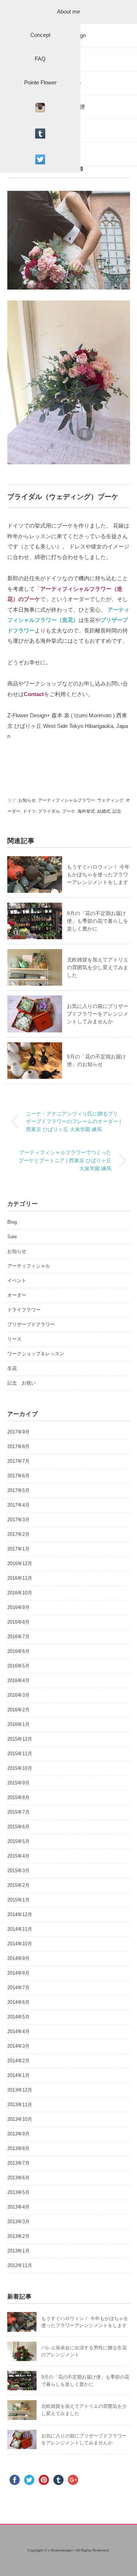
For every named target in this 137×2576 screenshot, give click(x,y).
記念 (117, 811)
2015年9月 (18, 1783)
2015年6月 (18, 1827)
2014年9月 (18, 1958)
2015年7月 (18, 1812)
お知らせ (27, 800)
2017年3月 (18, 1520)
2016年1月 (18, 1724)
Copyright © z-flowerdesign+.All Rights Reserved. (68, 2550)
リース (14, 1339)
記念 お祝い (22, 1383)
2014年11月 (20, 1929)
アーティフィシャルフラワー (66, 800)
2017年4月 (18, 1505)
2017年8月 (18, 1446)
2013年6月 (18, 2178)
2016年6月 (18, 1651)
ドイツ (29, 811)
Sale (12, 1237)
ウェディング (110, 800)
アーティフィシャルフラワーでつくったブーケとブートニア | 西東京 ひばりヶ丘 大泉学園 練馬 (65, 1160)
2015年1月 (18, 1900)
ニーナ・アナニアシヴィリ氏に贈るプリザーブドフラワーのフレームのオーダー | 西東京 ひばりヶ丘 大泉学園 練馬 (73, 1121)
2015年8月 (18, 1797)
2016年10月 (20, 1593)
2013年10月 (20, 2119)
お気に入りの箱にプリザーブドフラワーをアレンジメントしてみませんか (98, 1014)
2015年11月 (20, 1754)
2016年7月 (18, 1637)
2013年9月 (18, 2134)
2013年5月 (18, 2192)
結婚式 (104, 811)
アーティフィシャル (29, 1266)
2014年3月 (18, 2046)
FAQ (40, 59)
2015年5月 (18, 1841)
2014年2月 (18, 2061)
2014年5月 (18, 2017)
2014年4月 (18, 2031)
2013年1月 (18, 2251)
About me (68, 12)
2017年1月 (18, 1549)
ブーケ (69, 811)
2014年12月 (20, 1914)
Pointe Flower (40, 82)
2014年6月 (18, 2002)
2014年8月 (18, 1973)
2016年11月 (20, 1578)
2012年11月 (20, 2265)
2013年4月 (18, 2207)
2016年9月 (18, 1607)
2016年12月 (20, 1563)
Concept (40, 35)
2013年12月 (20, 2090)
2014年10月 (20, 1944)
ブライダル (49, 811)
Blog (12, 1222)
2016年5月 (18, 1666)
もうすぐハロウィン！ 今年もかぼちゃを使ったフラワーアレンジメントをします (98, 875)
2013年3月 (18, 2222)
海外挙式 (86, 811)
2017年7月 (18, 1461)
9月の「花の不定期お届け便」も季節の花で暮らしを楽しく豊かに (98, 921)
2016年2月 (18, 1710)
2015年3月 (18, 1871)
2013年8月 (18, 2148)
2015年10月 (20, 1768)
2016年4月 (18, 1680)
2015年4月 (18, 1856)
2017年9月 (18, 1432)
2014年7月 (18, 1988)
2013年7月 (18, 2163)
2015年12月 (20, 1739)
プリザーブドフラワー (31, 1324)
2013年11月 (20, 2105)
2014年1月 (18, 2075)
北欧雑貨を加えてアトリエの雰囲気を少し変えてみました (98, 967)
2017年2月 (18, 1534)
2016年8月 (18, 1622)
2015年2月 (18, 1885)
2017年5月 (18, 1490)
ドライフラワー (24, 1310)
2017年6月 (18, 1476)
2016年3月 (18, 1695)
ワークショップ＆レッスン (36, 1354)
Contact (34, 694)
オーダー (17, 1295)
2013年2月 (18, 2236)
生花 (12, 1368)
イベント (17, 1281)
